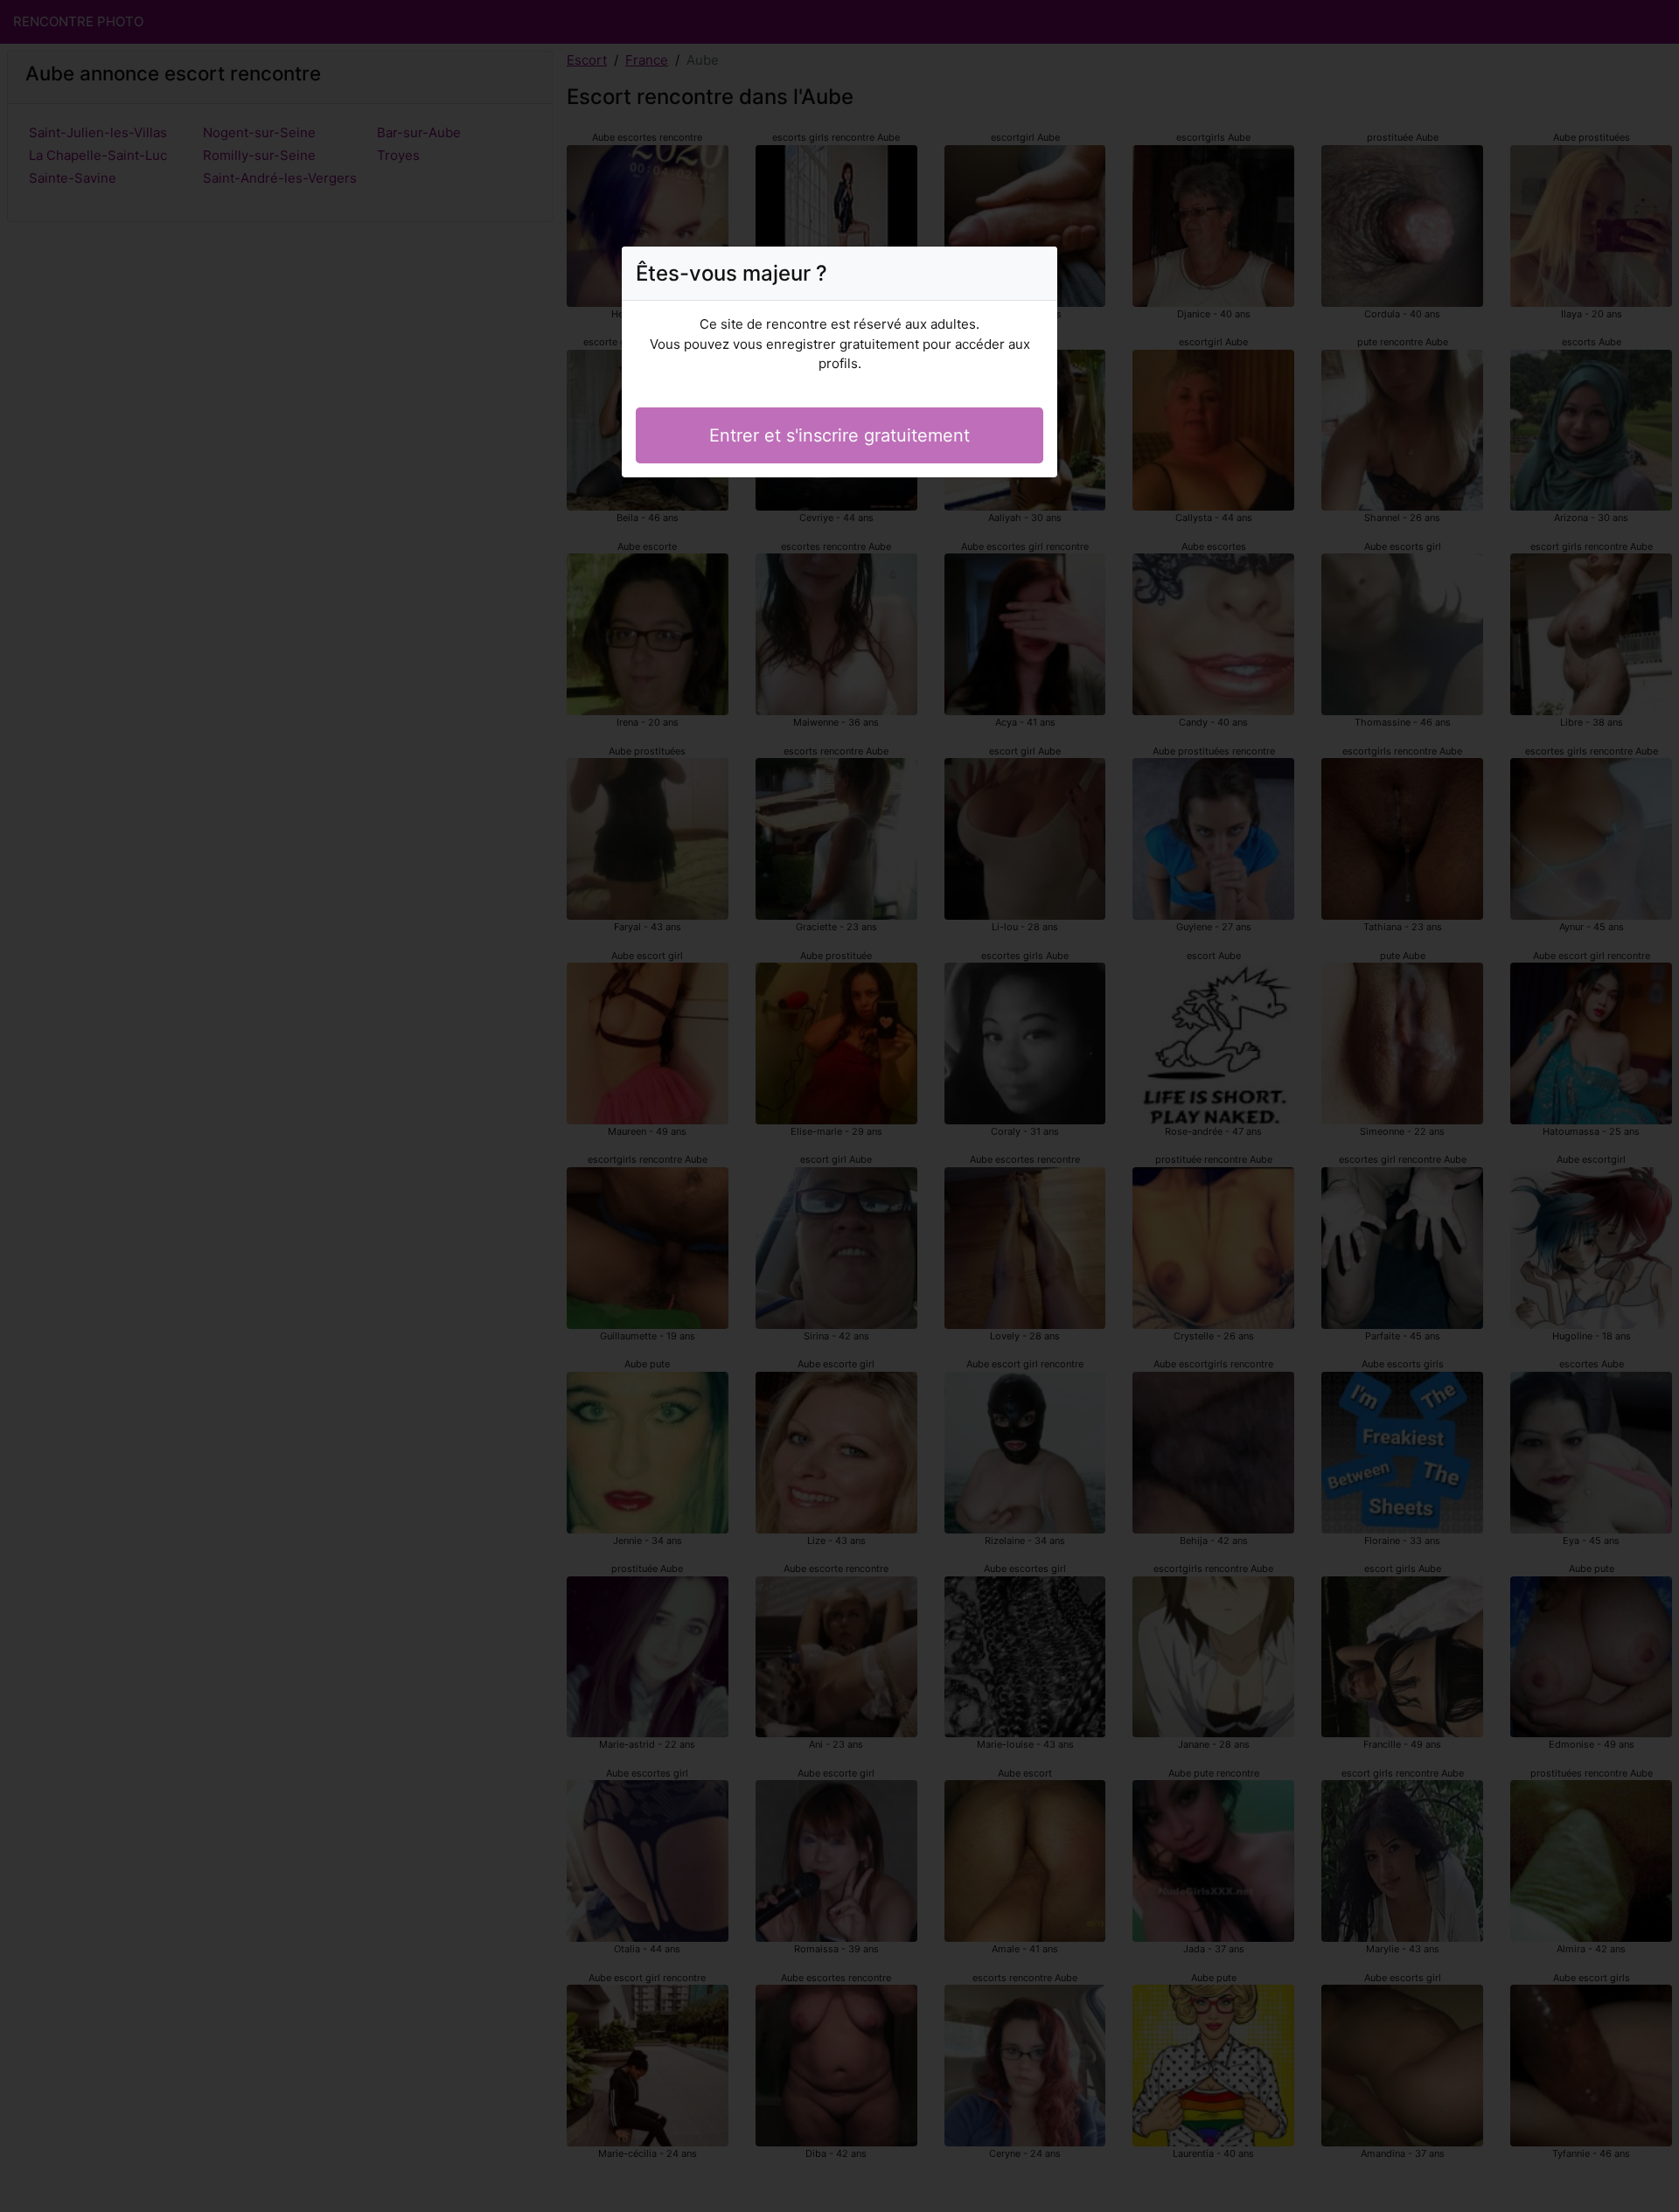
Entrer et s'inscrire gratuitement (839, 435)
